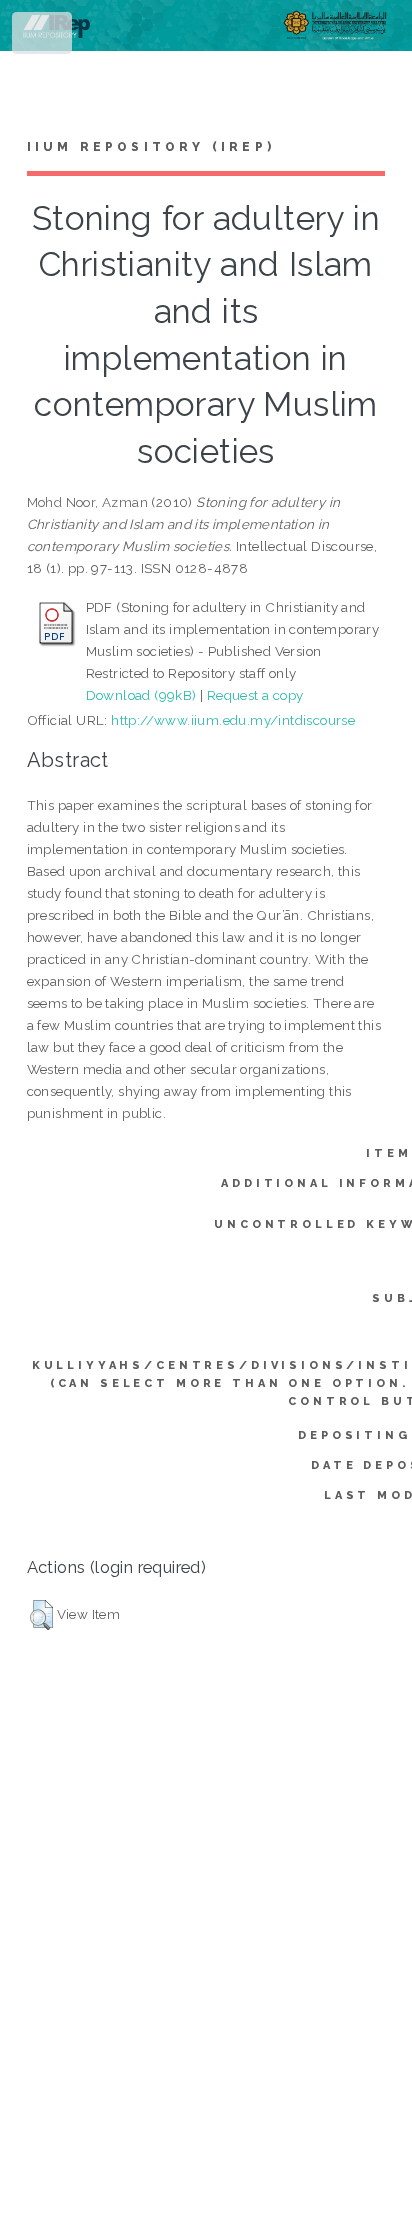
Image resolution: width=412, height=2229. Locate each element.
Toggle (43, 37)
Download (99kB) (141, 695)
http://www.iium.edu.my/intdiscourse (233, 720)
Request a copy (255, 695)
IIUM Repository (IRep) (151, 147)
